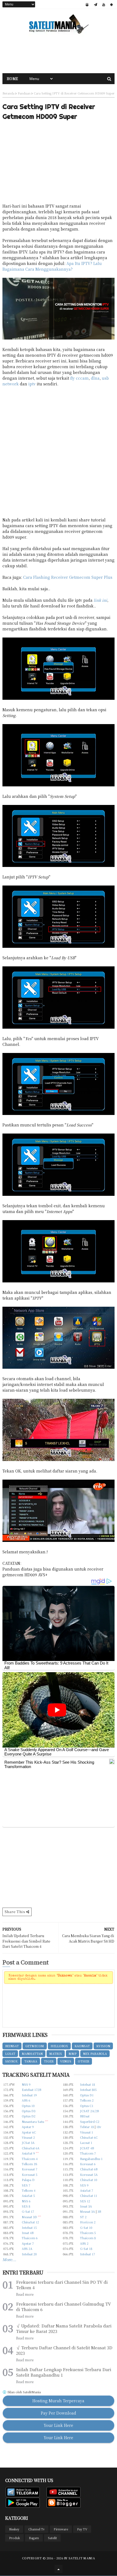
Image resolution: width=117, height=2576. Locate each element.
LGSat (10, 2053)
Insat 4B (28, 2233)
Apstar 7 (28, 2243)
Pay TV (82, 2529)
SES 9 (84, 2185)
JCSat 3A (28, 2143)
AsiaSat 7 (87, 2190)
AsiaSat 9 (28, 2153)
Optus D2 (29, 2116)
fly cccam (79, 378)
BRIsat (85, 2116)
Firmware (61, 2529)
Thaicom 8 (88, 2238)
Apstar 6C (29, 2132)
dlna (95, 378)
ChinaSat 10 (89, 2180)
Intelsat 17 (87, 2254)
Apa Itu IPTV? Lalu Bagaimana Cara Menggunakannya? (52, 266)
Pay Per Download (59, 2413)
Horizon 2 (88, 2222)
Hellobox (59, 2046)
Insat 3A (86, 2206)
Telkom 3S (30, 2164)
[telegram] (96, 5)
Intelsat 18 (87, 2084)
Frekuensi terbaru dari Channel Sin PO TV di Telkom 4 (62, 2285)
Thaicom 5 (88, 2233)
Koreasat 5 (30, 2174)
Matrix (56, 2053)
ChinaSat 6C (89, 2137)
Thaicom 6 (30, 2238)
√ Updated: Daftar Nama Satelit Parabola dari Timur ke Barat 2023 (64, 2329)
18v (99, 2127)
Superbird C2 (90, 2121)
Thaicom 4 (30, 2159)
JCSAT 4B (87, 2148)
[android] (111, 5)
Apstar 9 (28, 2127)
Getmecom (35, 2046)
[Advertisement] (59, 54)
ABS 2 (84, 2243)
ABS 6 (26, 2100)
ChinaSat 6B (89, 2169)
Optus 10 (28, 2106)
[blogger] (87, 5)
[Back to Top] (59, 2569)
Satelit (52, 2538)
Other (84, 2061)
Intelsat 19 (29, 2095)
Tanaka (31, 2061)
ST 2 (83, 2217)
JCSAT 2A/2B (89, 2111)
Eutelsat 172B (31, 2090)
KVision (103, 2046)
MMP (73, 2053)
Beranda (8, 93)
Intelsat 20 (29, 2254)
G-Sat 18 (86, 2249)
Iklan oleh (24, 2392)
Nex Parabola (95, 2053)
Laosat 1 (86, 2143)
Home (13, 79)
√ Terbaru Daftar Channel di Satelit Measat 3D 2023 (64, 2350)
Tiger (49, 2061)
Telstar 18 (87, 2127)
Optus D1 (87, 2095)
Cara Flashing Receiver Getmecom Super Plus (68, 577)
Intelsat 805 (88, 2090)
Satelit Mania (82, 2558)
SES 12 (85, 2201)
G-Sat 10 (86, 2227)
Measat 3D (29, 2217)
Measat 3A (87, 2211)
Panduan (24, 93)
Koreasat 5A (89, 2174)
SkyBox (11, 2061)
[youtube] (104, 5)
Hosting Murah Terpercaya (58, 2401)
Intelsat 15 (29, 2227)
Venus (66, 2061)
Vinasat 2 (28, 2137)
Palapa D (28, 2180)
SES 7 (26, 2185)
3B (99, 2211)
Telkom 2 (87, 2100)
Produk (14, 2538)
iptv (32, 384)
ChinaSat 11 (89, 2196)
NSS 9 (26, 2084)
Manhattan (32, 2053)
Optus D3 (29, 2111)
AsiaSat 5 (28, 2196)
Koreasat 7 (30, 2169)
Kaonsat (82, 2046)
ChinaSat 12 (30, 2222)
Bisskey (14, 2529)
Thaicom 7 (88, 2153)
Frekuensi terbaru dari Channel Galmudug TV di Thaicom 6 (64, 2307)
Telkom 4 (29, 2190)
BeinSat (12, 2046)
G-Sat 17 (28, 2211)
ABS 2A (27, 2249)
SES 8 (26, 2206)
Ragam (34, 2538)
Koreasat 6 (88, 2164)
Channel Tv (36, 2529)
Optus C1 (87, 2106)
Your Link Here (59, 2425)
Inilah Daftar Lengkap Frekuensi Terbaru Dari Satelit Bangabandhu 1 (64, 2372)
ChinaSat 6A (31, 2148)
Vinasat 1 (87, 2132)
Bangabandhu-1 (91, 2159)
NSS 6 (26, 2201)
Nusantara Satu (33, 2121)
